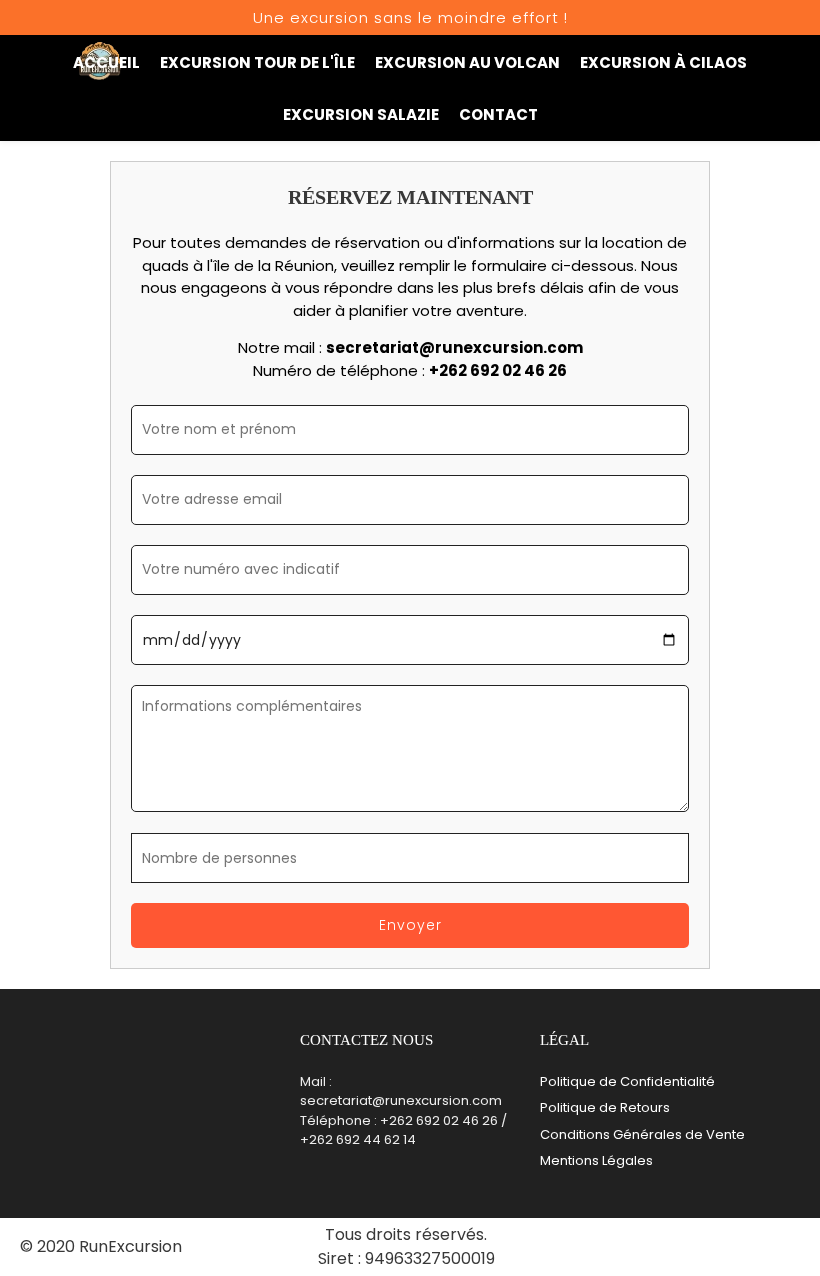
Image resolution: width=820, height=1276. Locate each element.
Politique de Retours (605, 1107)
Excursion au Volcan (467, 62)
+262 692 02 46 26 (498, 370)
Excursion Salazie (361, 114)
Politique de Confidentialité (627, 1081)
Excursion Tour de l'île (257, 62)
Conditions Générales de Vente (642, 1134)
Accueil (106, 62)
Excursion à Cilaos (663, 62)
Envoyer (410, 925)
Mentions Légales (596, 1160)
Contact (498, 114)
